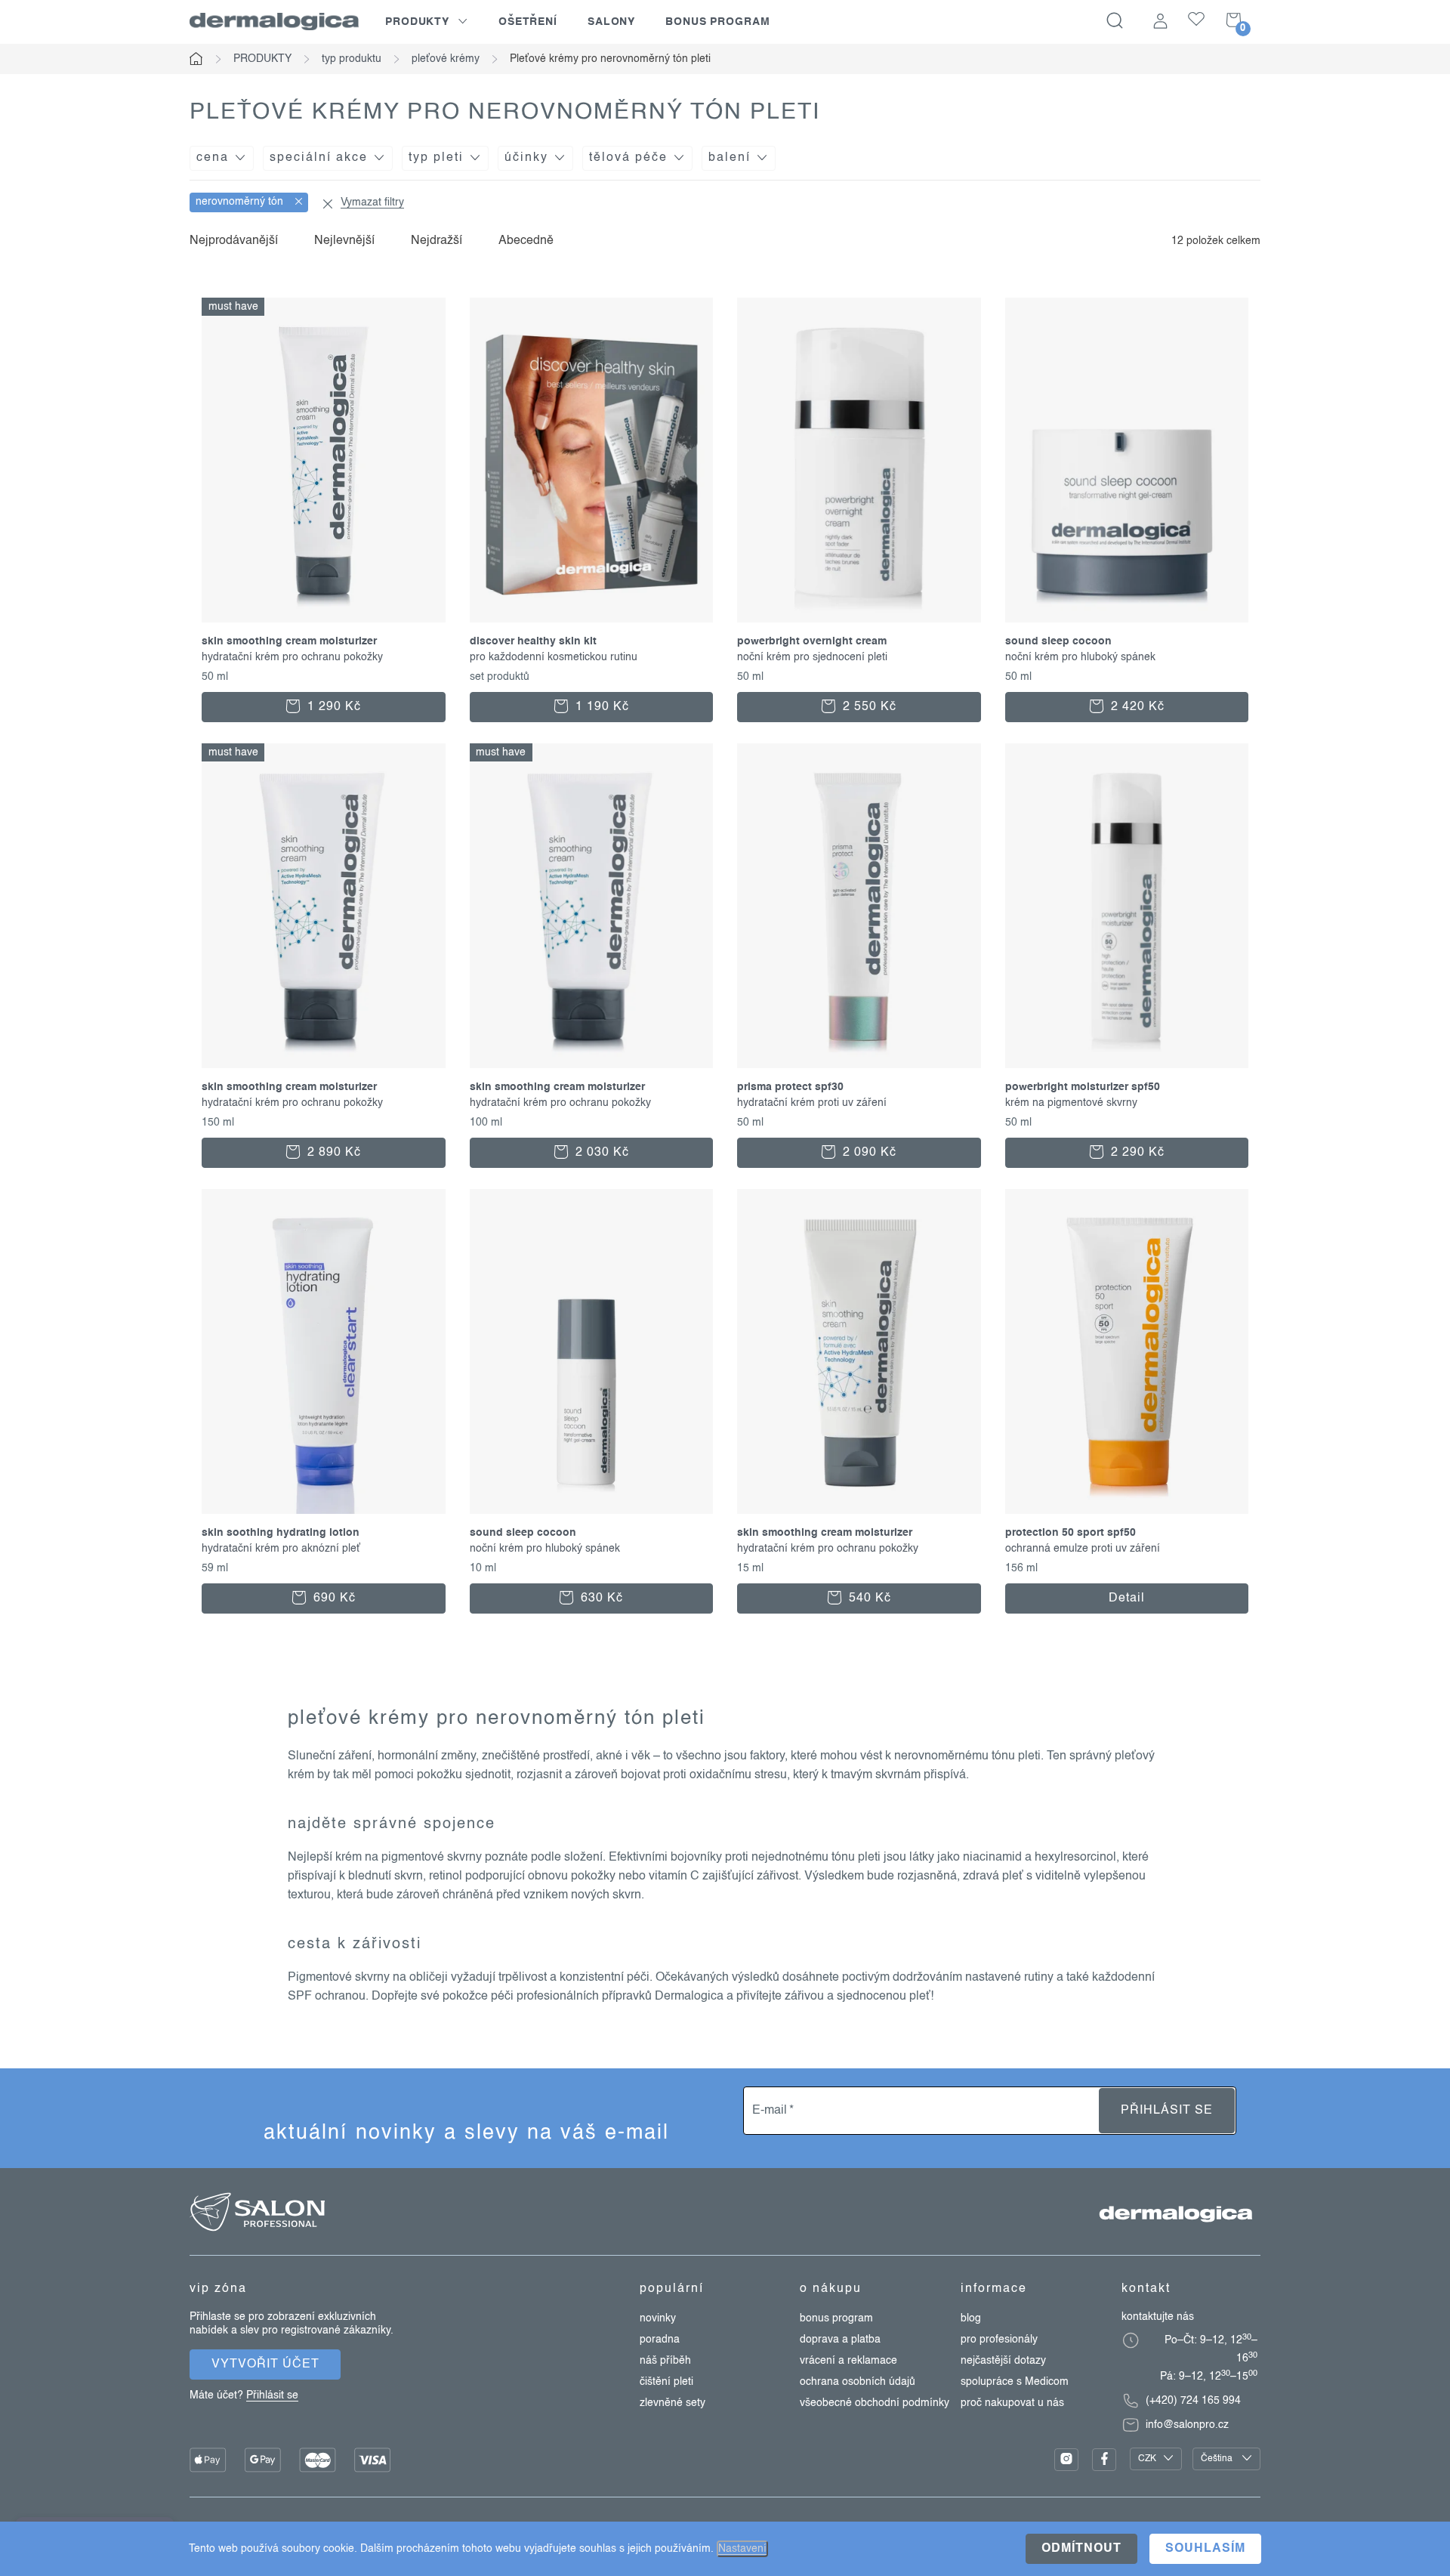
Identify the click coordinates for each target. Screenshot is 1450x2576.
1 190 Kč (600, 707)
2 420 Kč (1136, 707)
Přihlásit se (1167, 2111)
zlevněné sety (673, 2403)
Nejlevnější (344, 241)
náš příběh (665, 2361)
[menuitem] (427, 22)
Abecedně (526, 241)
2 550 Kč (868, 707)
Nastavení (742, 2549)
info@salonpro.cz (1187, 2425)
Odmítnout (1081, 2549)
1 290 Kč (332, 707)
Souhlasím (1205, 2549)
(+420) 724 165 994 (1193, 2401)
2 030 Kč (600, 1153)
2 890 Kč (332, 1153)
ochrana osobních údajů (858, 2382)
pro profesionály (999, 2340)
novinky (658, 2318)
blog (971, 2318)
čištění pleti (666, 2382)
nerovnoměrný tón (241, 202)
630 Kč (600, 1598)
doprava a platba (840, 2340)
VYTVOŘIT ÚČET (265, 2364)
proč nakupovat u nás (1012, 2403)
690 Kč (333, 1598)
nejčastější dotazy (1003, 2361)
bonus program (836, 2318)
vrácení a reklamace (848, 2361)
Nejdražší (437, 241)
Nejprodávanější (234, 241)
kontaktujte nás (1158, 2317)
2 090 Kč (868, 1153)
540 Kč (868, 1598)
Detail (1127, 1598)
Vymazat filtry (372, 202)
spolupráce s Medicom (1015, 2382)
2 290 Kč (1136, 1153)
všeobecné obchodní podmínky (875, 2403)
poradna (660, 2340)
